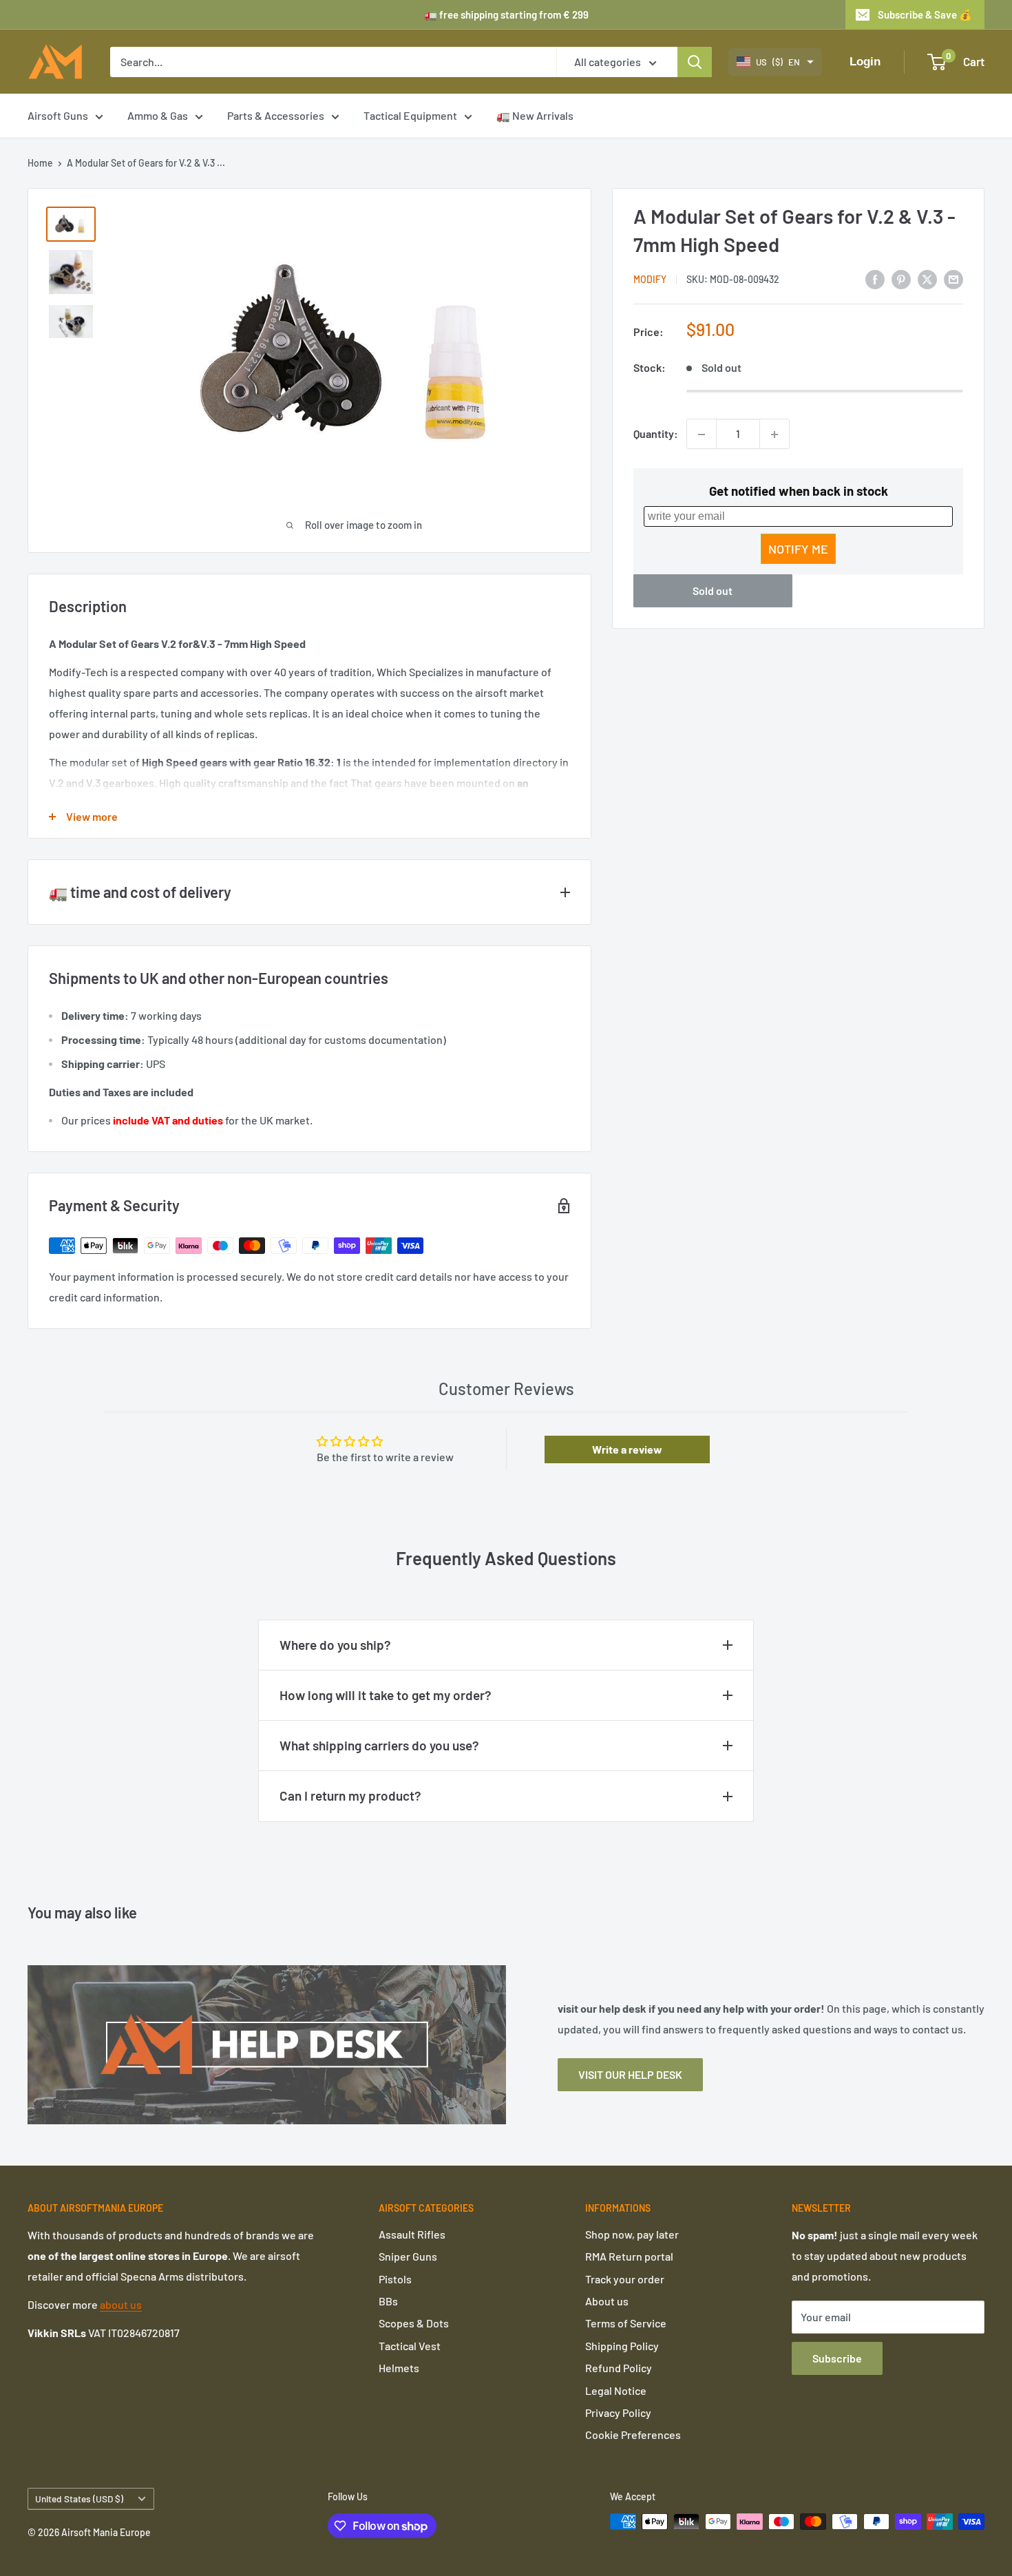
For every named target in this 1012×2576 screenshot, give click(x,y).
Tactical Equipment (410, 115)
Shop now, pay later (632, 2234)
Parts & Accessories (276, 115)
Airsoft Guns (58, 115)
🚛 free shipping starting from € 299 (506, 14)
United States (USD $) (79, 2499)
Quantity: (656, 434)
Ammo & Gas (158, 115)
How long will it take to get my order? (386, 1695)
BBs (388, 2301)
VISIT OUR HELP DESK (630, 2074)
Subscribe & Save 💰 (925, 14)
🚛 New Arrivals (535, 115)
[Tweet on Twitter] (927, 279)
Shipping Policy (622, 2346)
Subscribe (837, 2358)
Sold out (713, 591)
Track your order (625, 2279)
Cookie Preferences (633, 2434)
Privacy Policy (618, 2412)
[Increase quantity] (774, 434)
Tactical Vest (410, 2346)
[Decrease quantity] (702, 434)
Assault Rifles (412, 2234)
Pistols (395, 2279)
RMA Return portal (629, 2256)
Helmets (399, 2368)
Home (40, 163)
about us (121, 2304)
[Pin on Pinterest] (901, 279)
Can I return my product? (350, 1795)
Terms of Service (626, 2323)
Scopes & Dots (414, 2323)
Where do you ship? (335, 1645)
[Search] (695, 62)
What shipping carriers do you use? (379, 1745)
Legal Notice (616, 2390)
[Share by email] (953, 279)
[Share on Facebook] (875, 279)
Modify (650, 279)
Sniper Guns (408, 2256)
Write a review (627, 1449)
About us (607, 2301)
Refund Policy (619, 2368)
